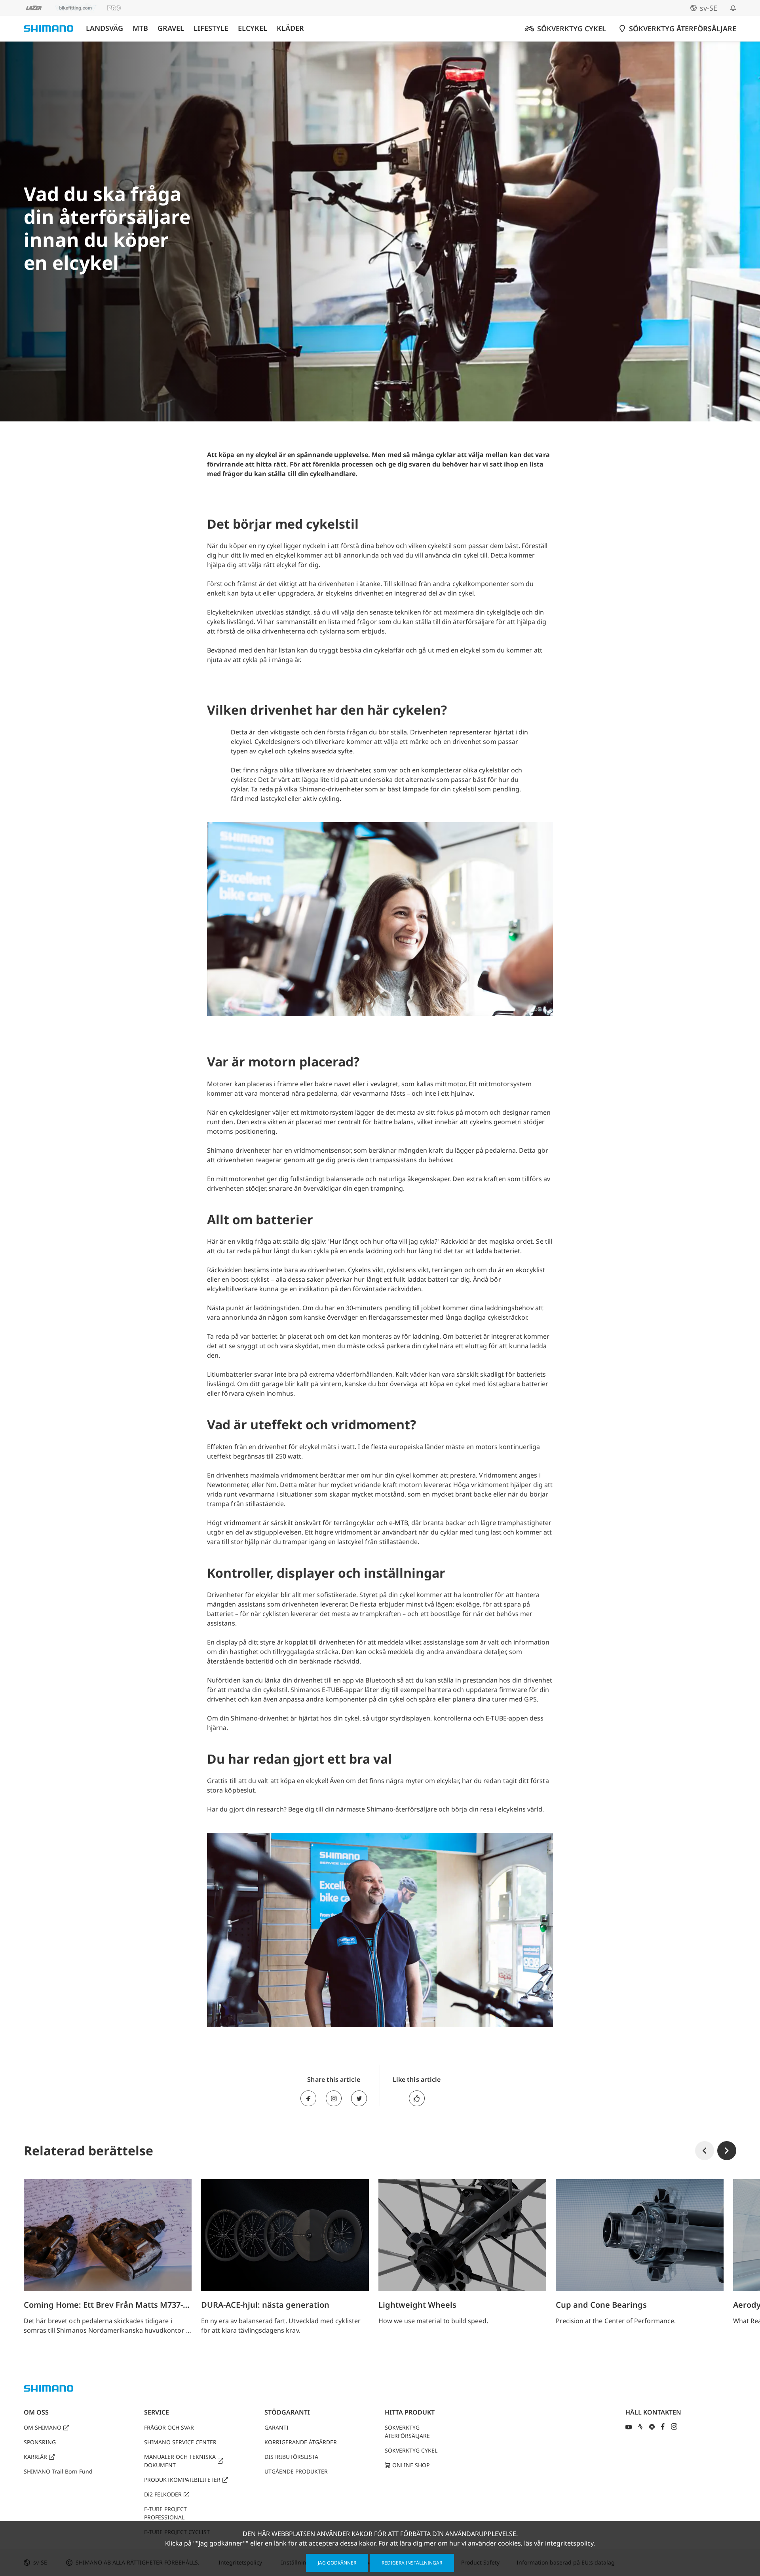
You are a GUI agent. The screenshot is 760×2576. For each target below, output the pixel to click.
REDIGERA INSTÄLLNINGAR (412, 2563)
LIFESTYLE (211, 28)
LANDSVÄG (104, 28)
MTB (140, 28)
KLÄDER (290, 28)
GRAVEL (171, 28)
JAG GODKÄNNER (337, 2563)
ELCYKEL (253, 28)
